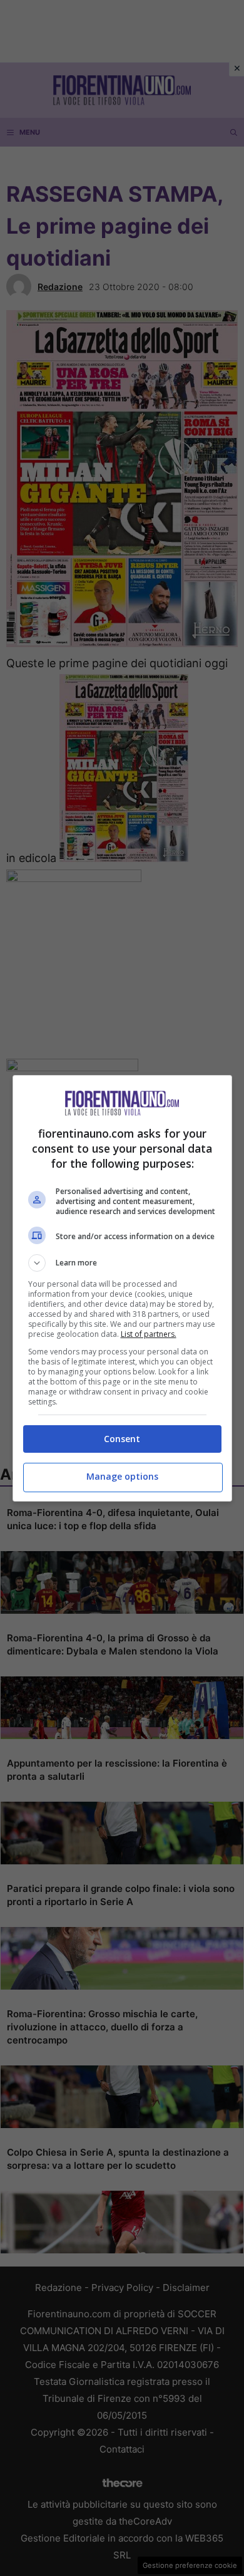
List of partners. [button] (149, 1334)
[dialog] (122, 1288)
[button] (122, 1263)
